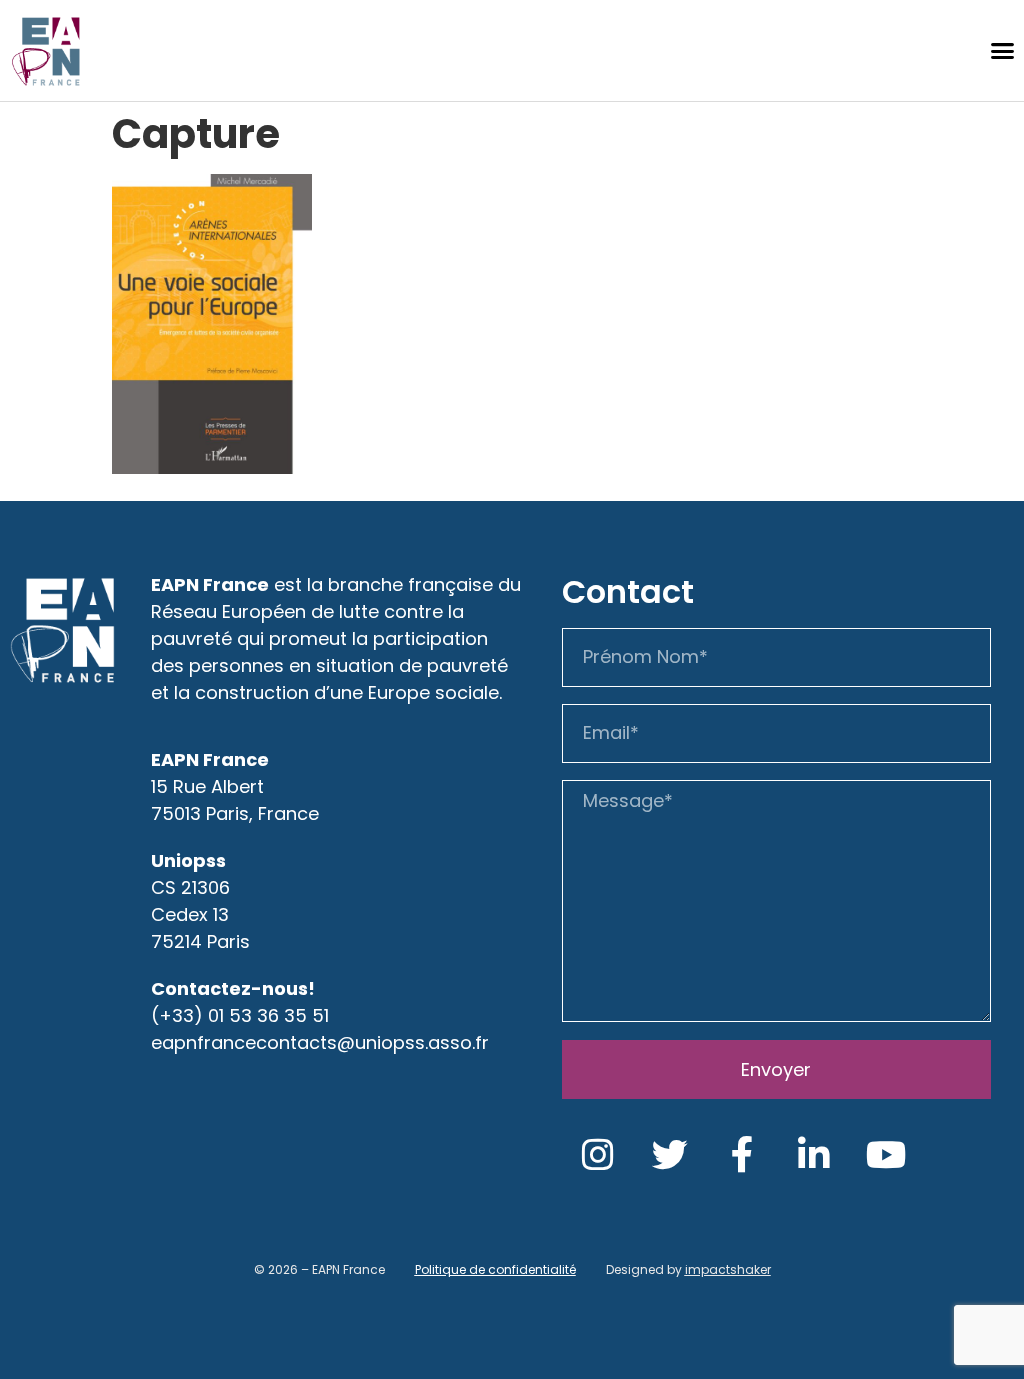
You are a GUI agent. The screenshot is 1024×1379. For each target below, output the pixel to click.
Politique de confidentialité (495, 1269)
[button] (1002, 51)
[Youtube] (886, 1155)
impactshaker (728, 1269)
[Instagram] (598, 1155)
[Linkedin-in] (814, 1155)
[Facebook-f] (742, 1155)
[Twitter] (670, 1155)
